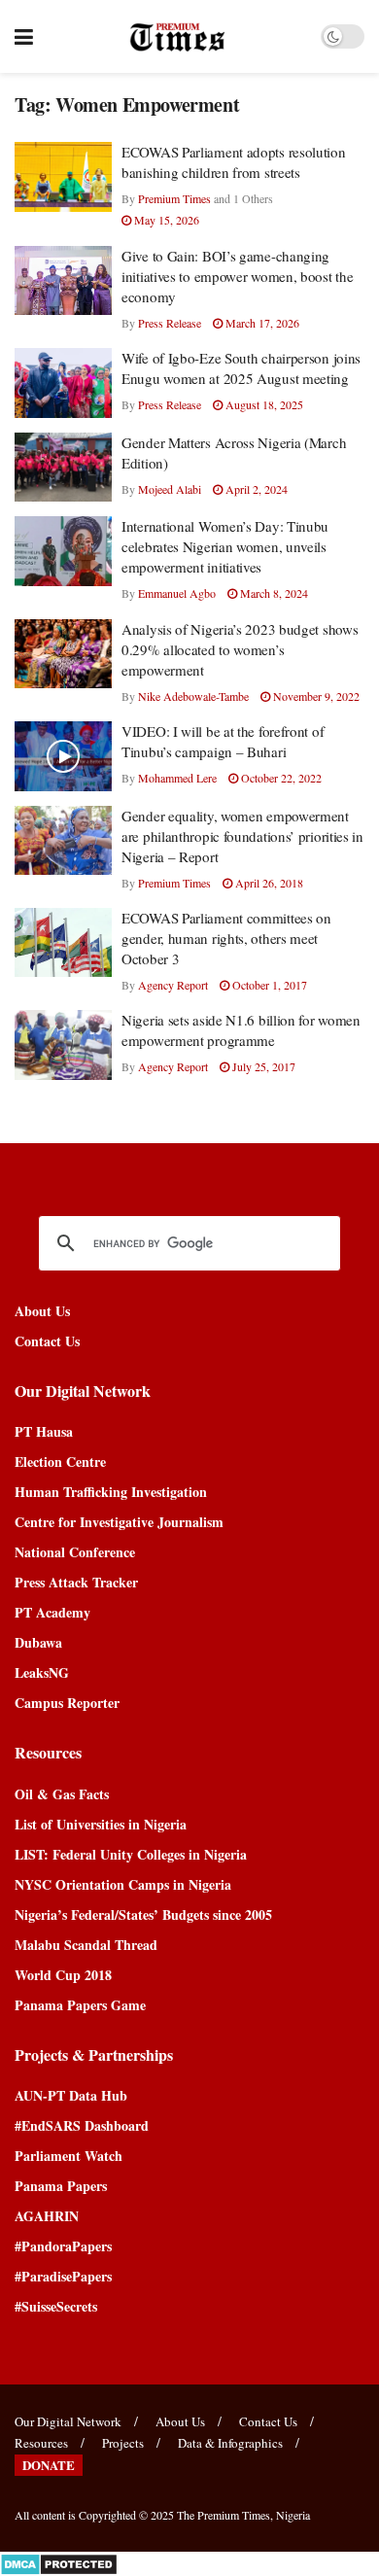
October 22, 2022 (280, 778)
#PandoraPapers (63, 2246)
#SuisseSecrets (56, 2306)
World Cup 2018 (63, 1975)
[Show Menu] (24, 36)
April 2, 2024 (255, 489)
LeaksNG (42, 1672)
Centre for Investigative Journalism (119, 1522)
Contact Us (47, 1341)
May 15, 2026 (165, 220)
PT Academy (52, 1612)
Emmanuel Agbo (177, 593)
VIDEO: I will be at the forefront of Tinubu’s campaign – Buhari (223, 741)
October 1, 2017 (268, 985)
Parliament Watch (69, 2156)
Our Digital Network (68, 2421)
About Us (42, 1311)
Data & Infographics (230, 2443)
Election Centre (60, 1462)
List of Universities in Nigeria (101, 1824)
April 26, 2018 (268, 883)
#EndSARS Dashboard (82, 2125)
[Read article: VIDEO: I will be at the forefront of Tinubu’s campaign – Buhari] (63, 756)
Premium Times (174, 198)
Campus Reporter (67, 1703)
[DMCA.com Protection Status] (59, 2562)
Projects (123, 2443)
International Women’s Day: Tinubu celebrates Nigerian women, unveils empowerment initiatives (225, 546)
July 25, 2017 (262, 1066)
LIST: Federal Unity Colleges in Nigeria (131, 1854)
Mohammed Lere (177, 778)
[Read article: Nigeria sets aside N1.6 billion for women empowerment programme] (63, 1045)
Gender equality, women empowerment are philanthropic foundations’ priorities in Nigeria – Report (242, 836)
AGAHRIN (47, 2216)
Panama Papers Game (80, 2005)
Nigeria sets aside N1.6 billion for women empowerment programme (241, 1030)
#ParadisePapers (63, 2276)
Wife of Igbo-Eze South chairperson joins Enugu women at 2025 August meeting (241, 368)
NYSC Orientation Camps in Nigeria (123, 1884)
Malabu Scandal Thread (86, 1945)
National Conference (75, 1552)
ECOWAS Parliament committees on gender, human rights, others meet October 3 (226, 938)
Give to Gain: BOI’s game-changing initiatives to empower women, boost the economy (237, 276)
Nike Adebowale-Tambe (193, 696)
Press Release (170, 323)
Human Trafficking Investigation (111, 1492)
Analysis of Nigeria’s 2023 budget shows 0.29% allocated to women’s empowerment (240, 649)
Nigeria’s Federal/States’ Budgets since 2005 (143, 1915)
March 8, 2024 (273, 593)
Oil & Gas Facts (62, 1794)
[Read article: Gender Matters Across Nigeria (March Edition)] (63, 468)
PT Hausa (44, 1431)
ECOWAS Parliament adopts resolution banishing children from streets (234, 162)
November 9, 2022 (315, 696)
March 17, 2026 (261, 323)
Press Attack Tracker (76, 1582)
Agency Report (173, 985)
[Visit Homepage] (177, 37)
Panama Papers (61, 2186)
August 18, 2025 (263, 404)
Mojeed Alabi (170, 489)
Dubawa (38, 1642)
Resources (41, 2443)
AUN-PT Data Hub (71, 2095)
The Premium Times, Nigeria (243, 2515)
